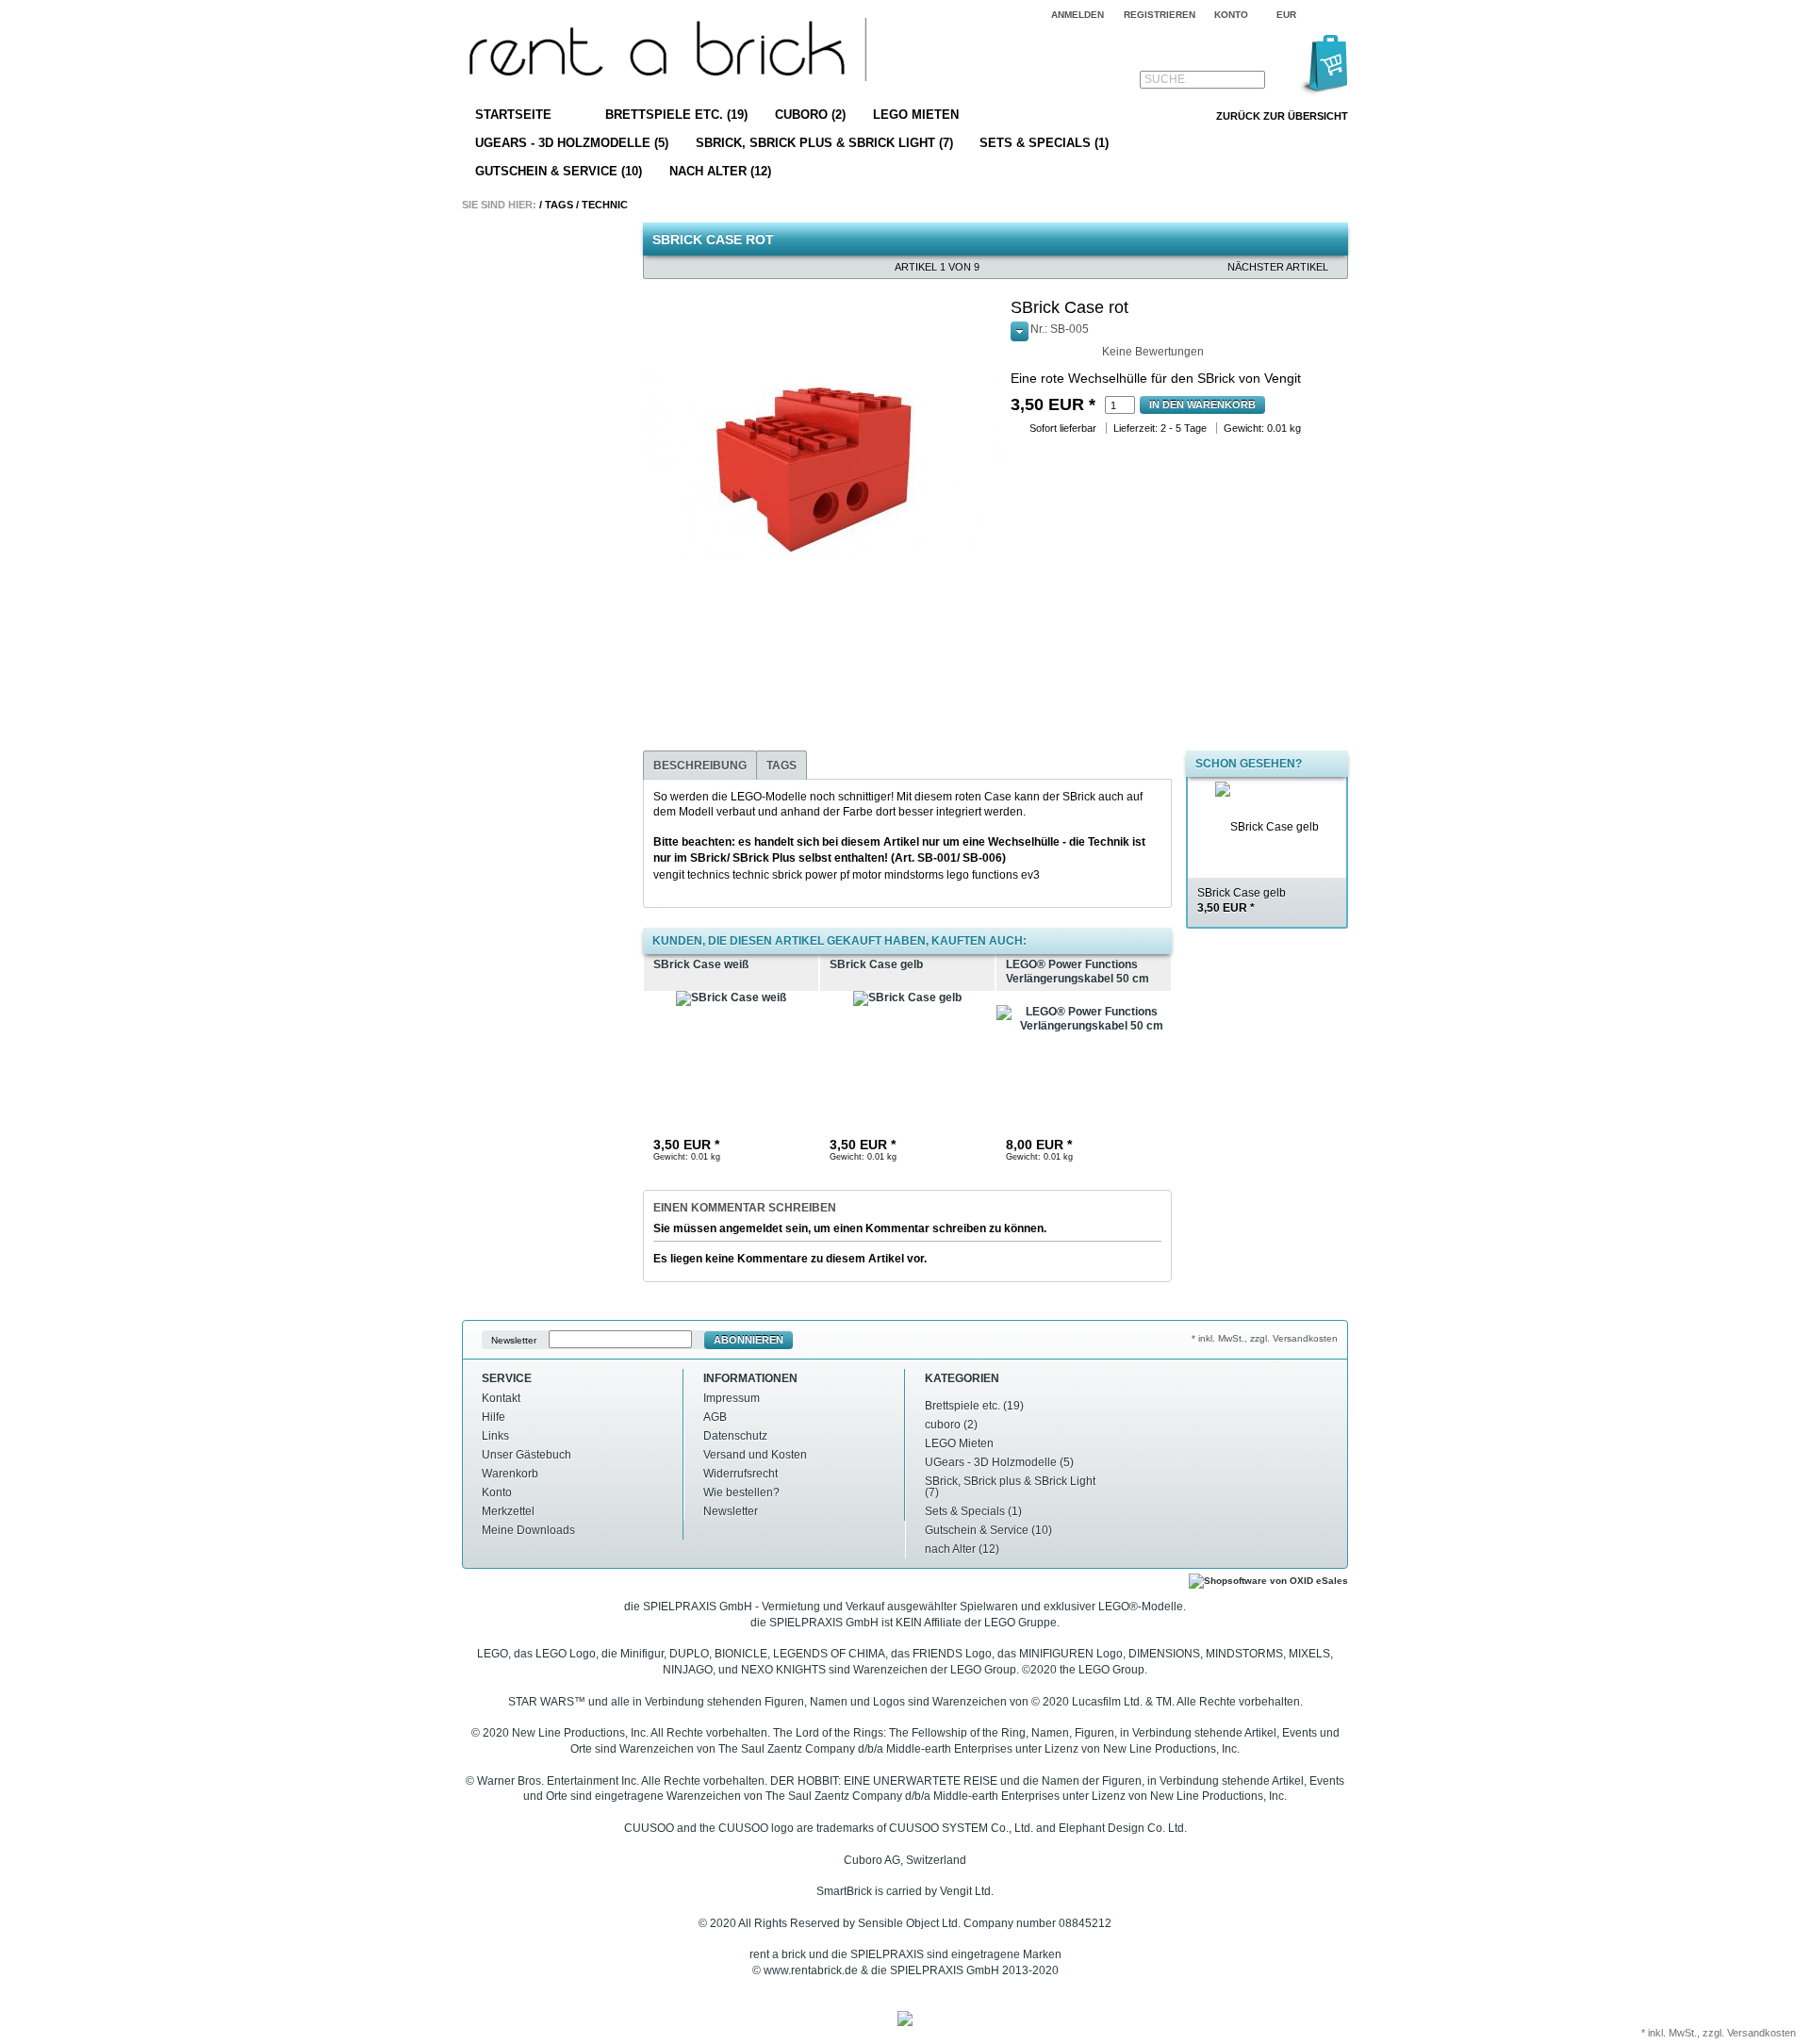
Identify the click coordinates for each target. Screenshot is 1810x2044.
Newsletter (514, 1340)
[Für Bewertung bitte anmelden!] (1019, 349)
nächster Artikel (1278, 267)
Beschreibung (700, 766)
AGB (715, 1417)
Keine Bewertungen (1153, 352)
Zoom (661, 316)
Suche (1165, 79)
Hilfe (494, 1417)
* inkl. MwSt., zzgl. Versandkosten (1265, 1338)
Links (495, 1436)
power (821, 875)
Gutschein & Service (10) (559, 171)
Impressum (732, 1398)
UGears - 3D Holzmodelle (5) (572, 143)
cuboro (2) (810, 115)
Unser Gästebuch (527, 1455)
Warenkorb (510, 1474)
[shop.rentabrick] (664, 52)
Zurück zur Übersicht (1282, 116)
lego (958, 875)
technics (708, 875)
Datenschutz (735, 1436)
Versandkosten (1761, 2033)
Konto (497, 1492)
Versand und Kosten (755, 1455)
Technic (605, 205)
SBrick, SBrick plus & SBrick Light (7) (824, 143)
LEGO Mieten (916, 115)
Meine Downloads (528, 1530)
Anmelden (1078, 15)
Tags (559, 205)
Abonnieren (749, 1340)
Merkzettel (508, 1511)
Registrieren (1160, 15)
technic (751, 875)
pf (845, 875)
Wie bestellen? (741, 1492)
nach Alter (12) (720, 171)
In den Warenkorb (1202, 404)
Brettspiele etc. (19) (676, 115)
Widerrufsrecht (740, 1474)
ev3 (1030, 875)
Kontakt (501, 1398)
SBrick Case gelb (1242, 901)
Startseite (513, 115)
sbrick (787, 875)
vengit (669, 875)
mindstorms (914, 875)
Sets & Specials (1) (1044, 143)
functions (995, 875)
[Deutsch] (1336, 15)
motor (867, 875)
